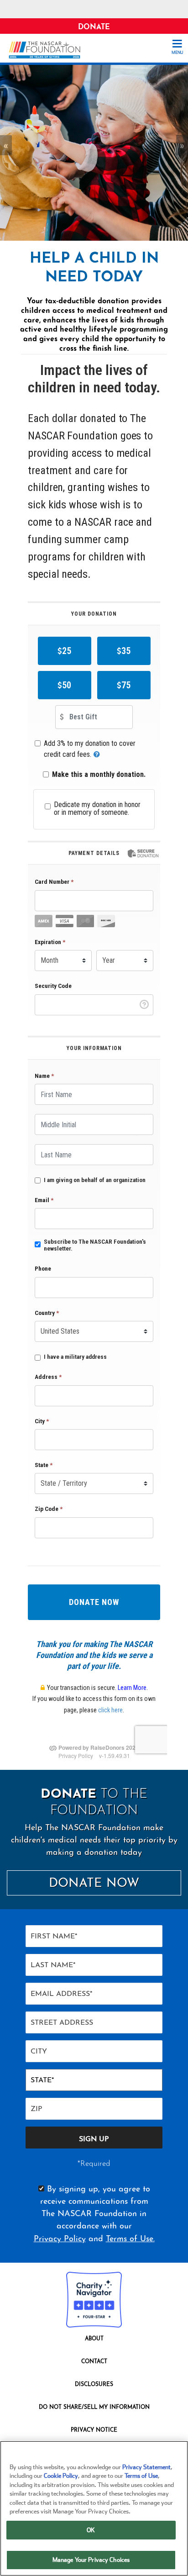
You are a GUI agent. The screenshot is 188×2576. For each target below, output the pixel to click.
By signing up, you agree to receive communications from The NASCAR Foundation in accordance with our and (94, 2214)
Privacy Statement (146, 2467)
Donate (94, 27)
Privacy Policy (60, 2239)
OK (91, 2530)
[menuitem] (94, 2341)
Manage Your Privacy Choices (91, 2560)
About (94, 2339)
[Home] (48, 50)
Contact (94, 2362)
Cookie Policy (61, 2476)
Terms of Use (141, 2476)
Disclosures (94, 2385)
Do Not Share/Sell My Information (94, 2407)
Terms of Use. (130, 2239)
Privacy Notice (94, 2430)
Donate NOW (94, 1884)
